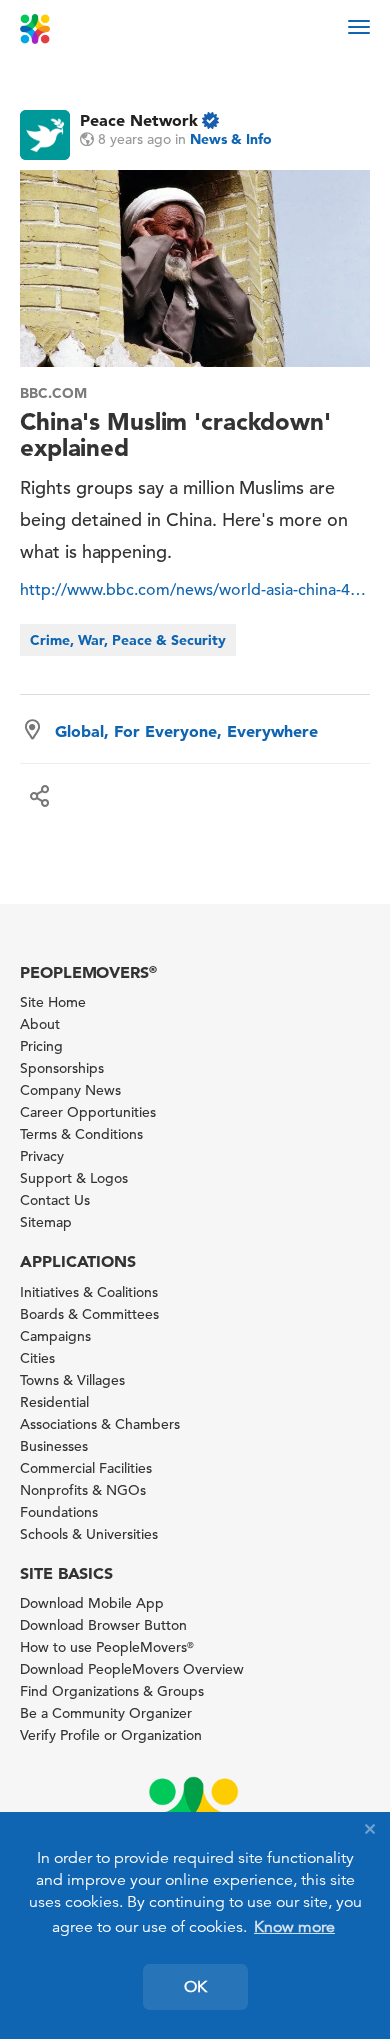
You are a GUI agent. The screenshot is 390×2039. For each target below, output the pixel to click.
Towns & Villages (72, 1380)
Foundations (59, 1512)
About (40, 1024)
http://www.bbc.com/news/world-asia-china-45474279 (195, 590)
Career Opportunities (88, 1112)
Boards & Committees (89, 1314)
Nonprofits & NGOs (83, 1490)
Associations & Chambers (100, 1424)
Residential (54, 1402)
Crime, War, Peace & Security (128, 640)
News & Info (231, 139)
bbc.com (53, 393)
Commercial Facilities (86, 1468)
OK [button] (195, 1987)
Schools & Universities (89, 1534)
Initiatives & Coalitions (89, 1292)
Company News (70, 1090)
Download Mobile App (92, 1603)
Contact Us (55, 1200)
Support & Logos (74, 1178)
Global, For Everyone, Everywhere (186, 731)
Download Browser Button (103, 1625)
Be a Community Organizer (106, 1713)
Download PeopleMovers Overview (132, 1669)
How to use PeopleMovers (107, 1647)
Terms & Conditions (81, 1134)
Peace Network (139, 120)
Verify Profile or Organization (111, 1735)
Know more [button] (294, 1927)
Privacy (42, 1156)
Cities (37, 1358)
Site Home (53, 1002)
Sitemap (46, 1222)
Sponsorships (62, 1068)
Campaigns (55, 1336)
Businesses (54, 1446)
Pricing (41, 1046)
